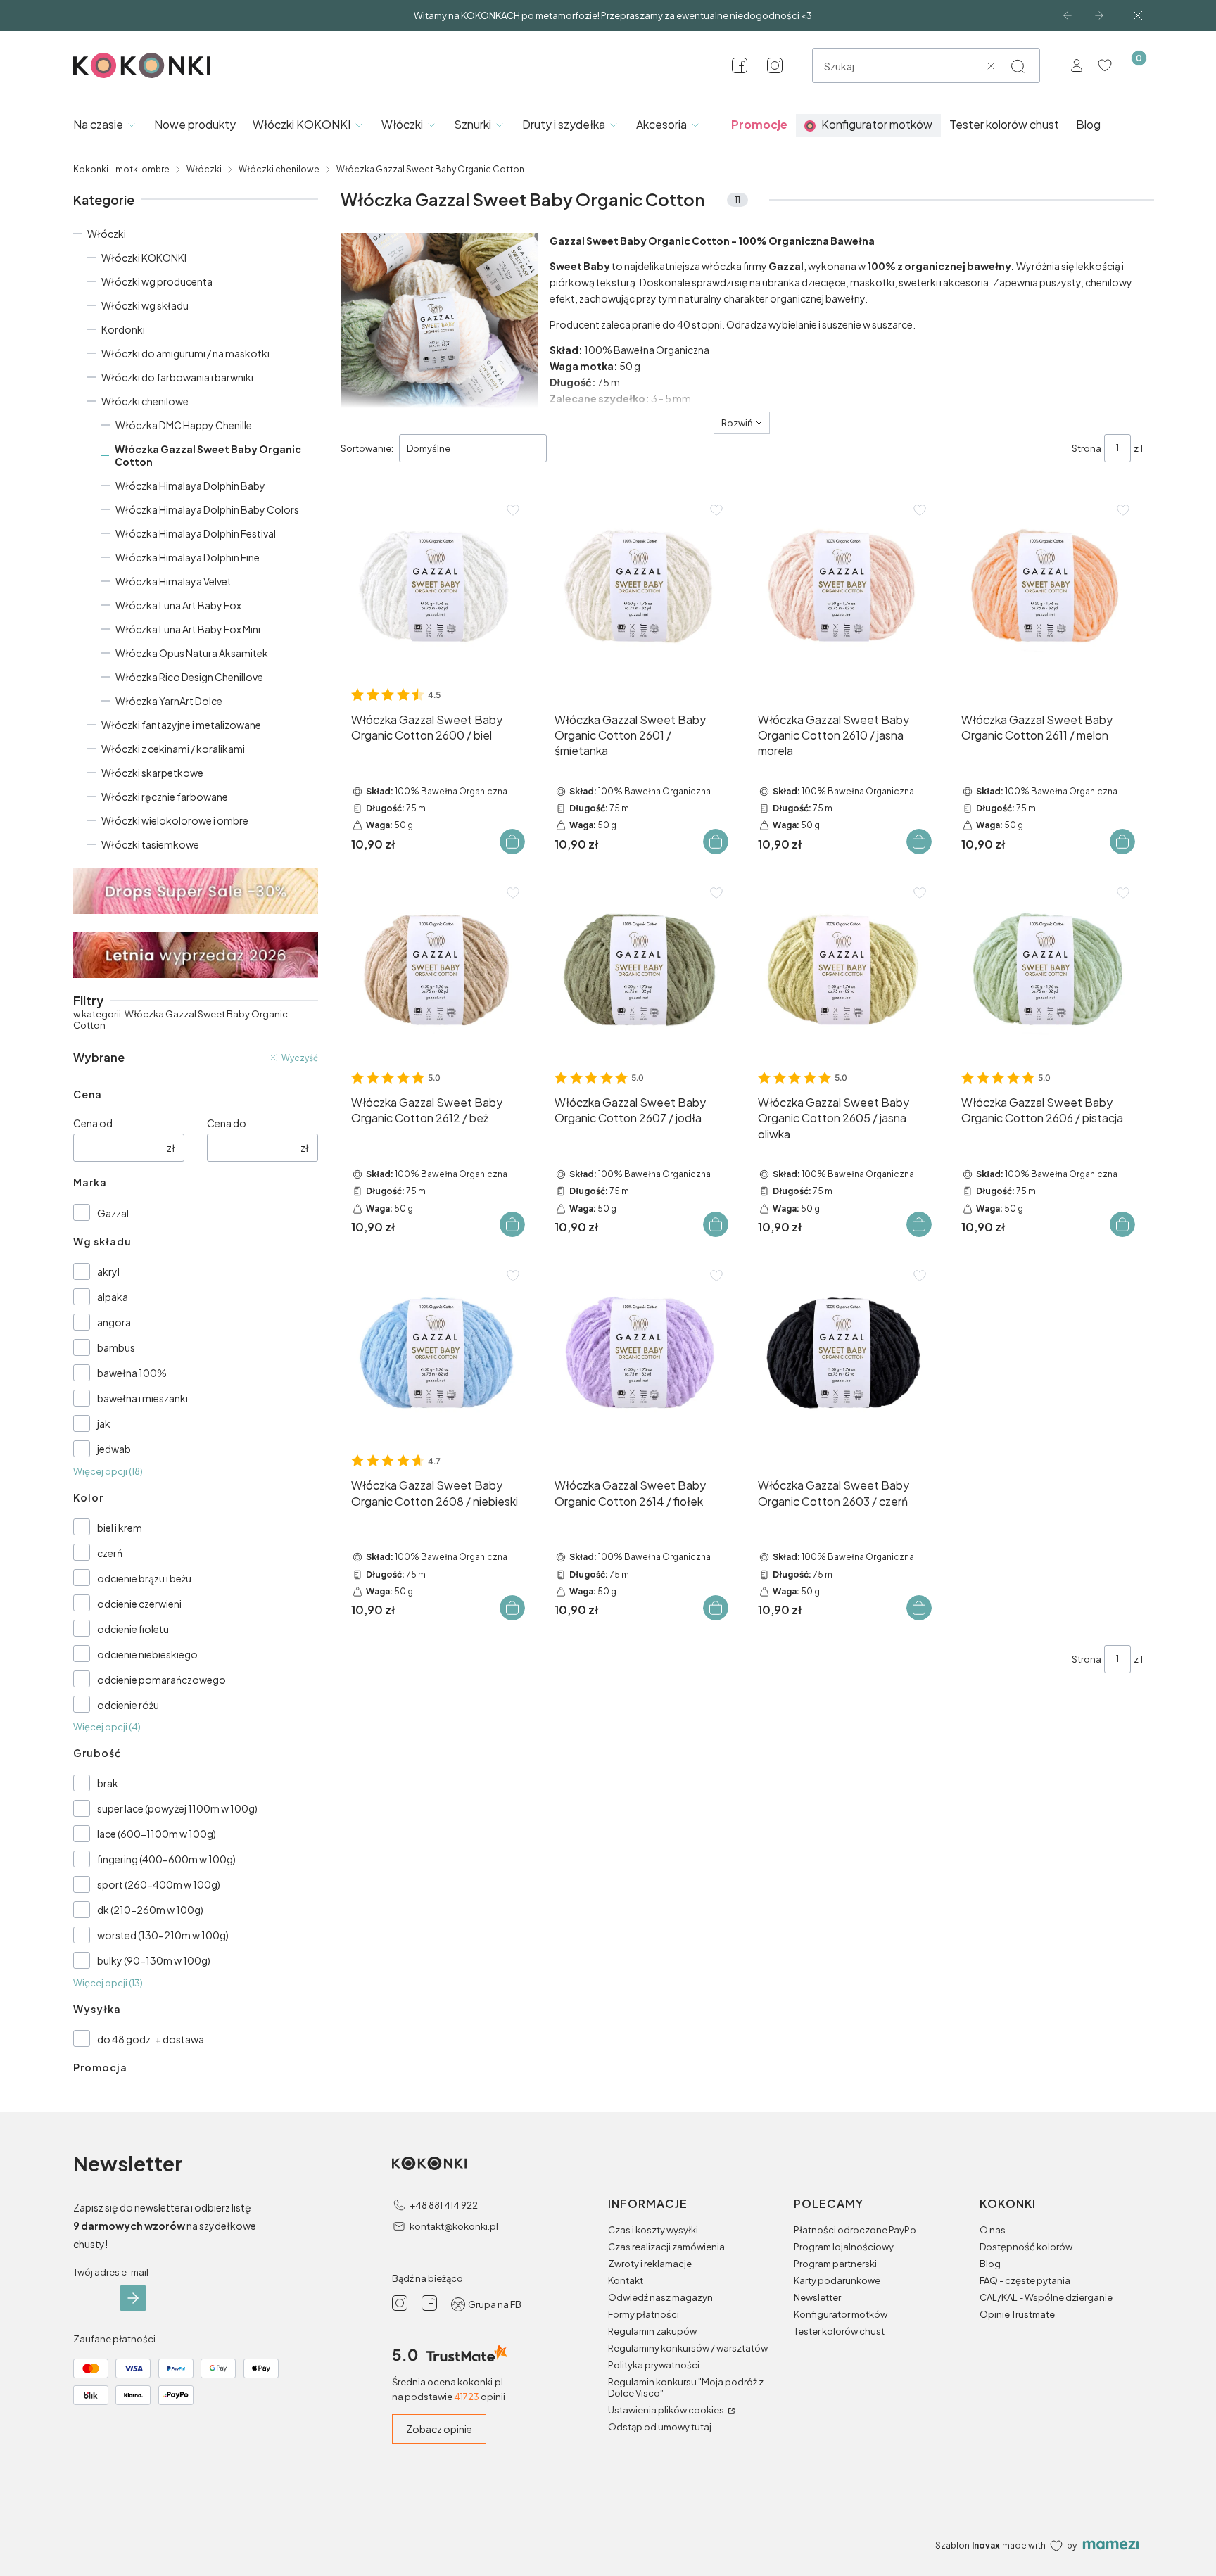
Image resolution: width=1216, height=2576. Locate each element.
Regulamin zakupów (652, 2331)
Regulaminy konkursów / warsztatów (688, 2348)
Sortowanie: (367, 448)
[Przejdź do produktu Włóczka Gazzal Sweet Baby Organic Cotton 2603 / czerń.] (843, 1352)
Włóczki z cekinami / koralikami (173, 749)
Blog (990, 2264)
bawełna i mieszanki (142, 1398)
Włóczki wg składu (145, 305)
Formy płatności (644, 2314)
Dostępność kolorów (1026, 2247)
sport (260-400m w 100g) (159, 1884)
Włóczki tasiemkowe (150, 844)
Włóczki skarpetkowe (152, 773)
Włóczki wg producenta (157, 281)
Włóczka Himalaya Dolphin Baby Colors (207, 509)
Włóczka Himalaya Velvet (173, 581)
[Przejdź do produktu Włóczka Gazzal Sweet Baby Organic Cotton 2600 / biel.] (437, 586)
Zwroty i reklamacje (650, 2264)
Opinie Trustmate (1017, 2314)
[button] (1018, 66)
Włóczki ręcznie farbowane (165, 797)
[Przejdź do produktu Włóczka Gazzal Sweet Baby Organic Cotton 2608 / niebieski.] (437, 1352)
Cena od (93, 1123)
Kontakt (626, 2280)
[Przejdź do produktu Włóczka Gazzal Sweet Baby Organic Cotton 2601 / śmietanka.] (640, 586)
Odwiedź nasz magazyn (660, 2297)
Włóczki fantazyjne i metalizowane (181, 725)
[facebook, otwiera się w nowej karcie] (740, 65)
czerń (110, 1553)
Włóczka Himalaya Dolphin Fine (188, 557)
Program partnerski (835, 2264)
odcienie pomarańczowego (161, 1680)
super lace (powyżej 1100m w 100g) (177, 1808)
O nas (993, 2230)
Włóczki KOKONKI (144, 258)
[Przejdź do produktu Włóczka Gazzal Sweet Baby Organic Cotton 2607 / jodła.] (640, 969)
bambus (116, 1347)
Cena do (227, 1123)
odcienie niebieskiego (147, 1654)
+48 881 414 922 (444, 2205)
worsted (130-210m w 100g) (163, 1935)
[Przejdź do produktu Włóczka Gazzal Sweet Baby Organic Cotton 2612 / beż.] (437, 969)
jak (104, 1423)
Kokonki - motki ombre (121, 169)
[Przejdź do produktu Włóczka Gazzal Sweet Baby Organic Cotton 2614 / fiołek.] (640, 1352)
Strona (1087, 448)
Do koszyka (512, 842)
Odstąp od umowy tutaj (660, 2427)
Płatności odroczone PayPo (855, 2230)
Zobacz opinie (439, 2429)
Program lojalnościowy (844, 2247)
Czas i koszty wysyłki (653, 2230)
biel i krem (120, 1528)
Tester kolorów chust (839, 2331)
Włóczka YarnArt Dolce (169, 701)
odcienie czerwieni (139, 1604)
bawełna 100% (132, 1373)
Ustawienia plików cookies (667, 2410)
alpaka (113, 1297)
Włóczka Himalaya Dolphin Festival (196, 533)
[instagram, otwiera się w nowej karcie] (775, 65)
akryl (108, 1271)
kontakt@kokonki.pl (454, 2226)
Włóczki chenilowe (279, 169)
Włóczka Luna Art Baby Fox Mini (188, 629)
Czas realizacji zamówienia (666, 2247)
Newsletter (817, 2297)
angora (114, 1322)
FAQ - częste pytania (1025, 2280)
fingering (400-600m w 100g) (166, 1859)
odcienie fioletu (133, 1629)
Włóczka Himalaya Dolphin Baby (190, 486)
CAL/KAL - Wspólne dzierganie (1046, 2297)
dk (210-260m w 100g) (150, 1910)
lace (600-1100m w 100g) (157, 1834)
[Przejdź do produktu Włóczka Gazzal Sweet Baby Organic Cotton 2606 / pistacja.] (1047, 969)
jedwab (114, 1449)
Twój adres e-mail (111, 2272)
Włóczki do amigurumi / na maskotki (185, 353)
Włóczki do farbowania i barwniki (177, 377)
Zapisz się (133, 2298)
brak (108, 1783)
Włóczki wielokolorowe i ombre (175, 820)
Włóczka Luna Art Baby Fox (178, 605)
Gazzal (113, 1213)
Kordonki (123, 329)
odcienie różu (128, 1705)
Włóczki (204, 169)
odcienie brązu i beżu (144, 1578)
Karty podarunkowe (837, 2280)
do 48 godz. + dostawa (151, 2039)
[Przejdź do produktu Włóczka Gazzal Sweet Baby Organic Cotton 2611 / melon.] (1047, 586)
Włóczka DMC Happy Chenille (184, 425)
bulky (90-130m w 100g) (154, 1960)
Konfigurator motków (841, 2314)
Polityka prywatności (654, 2365)
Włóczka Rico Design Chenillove (189, 677)
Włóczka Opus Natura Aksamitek (192, 653)
